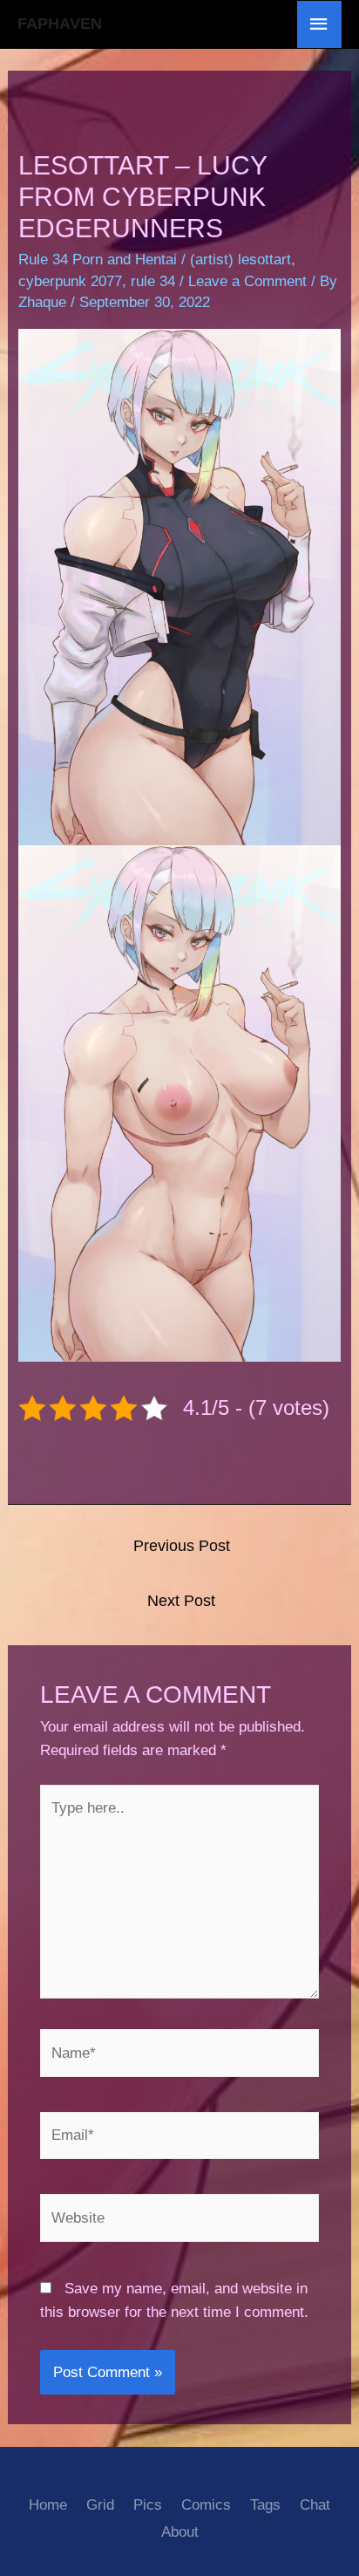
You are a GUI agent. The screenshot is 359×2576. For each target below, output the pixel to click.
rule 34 (153, 281)
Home (48, 2505)
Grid (100, 2505)
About (180, 2532)
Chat (315, 2505)
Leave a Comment (247, 281)
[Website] (180, 2221)
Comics (206, 2505)
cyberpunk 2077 (70, 281)
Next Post (181, 1601)
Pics (148, 2505)
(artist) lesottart (240, 260)
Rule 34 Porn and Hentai (98, 260)
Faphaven (60, 24)
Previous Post (182, 1546)
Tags (265, 2505)
